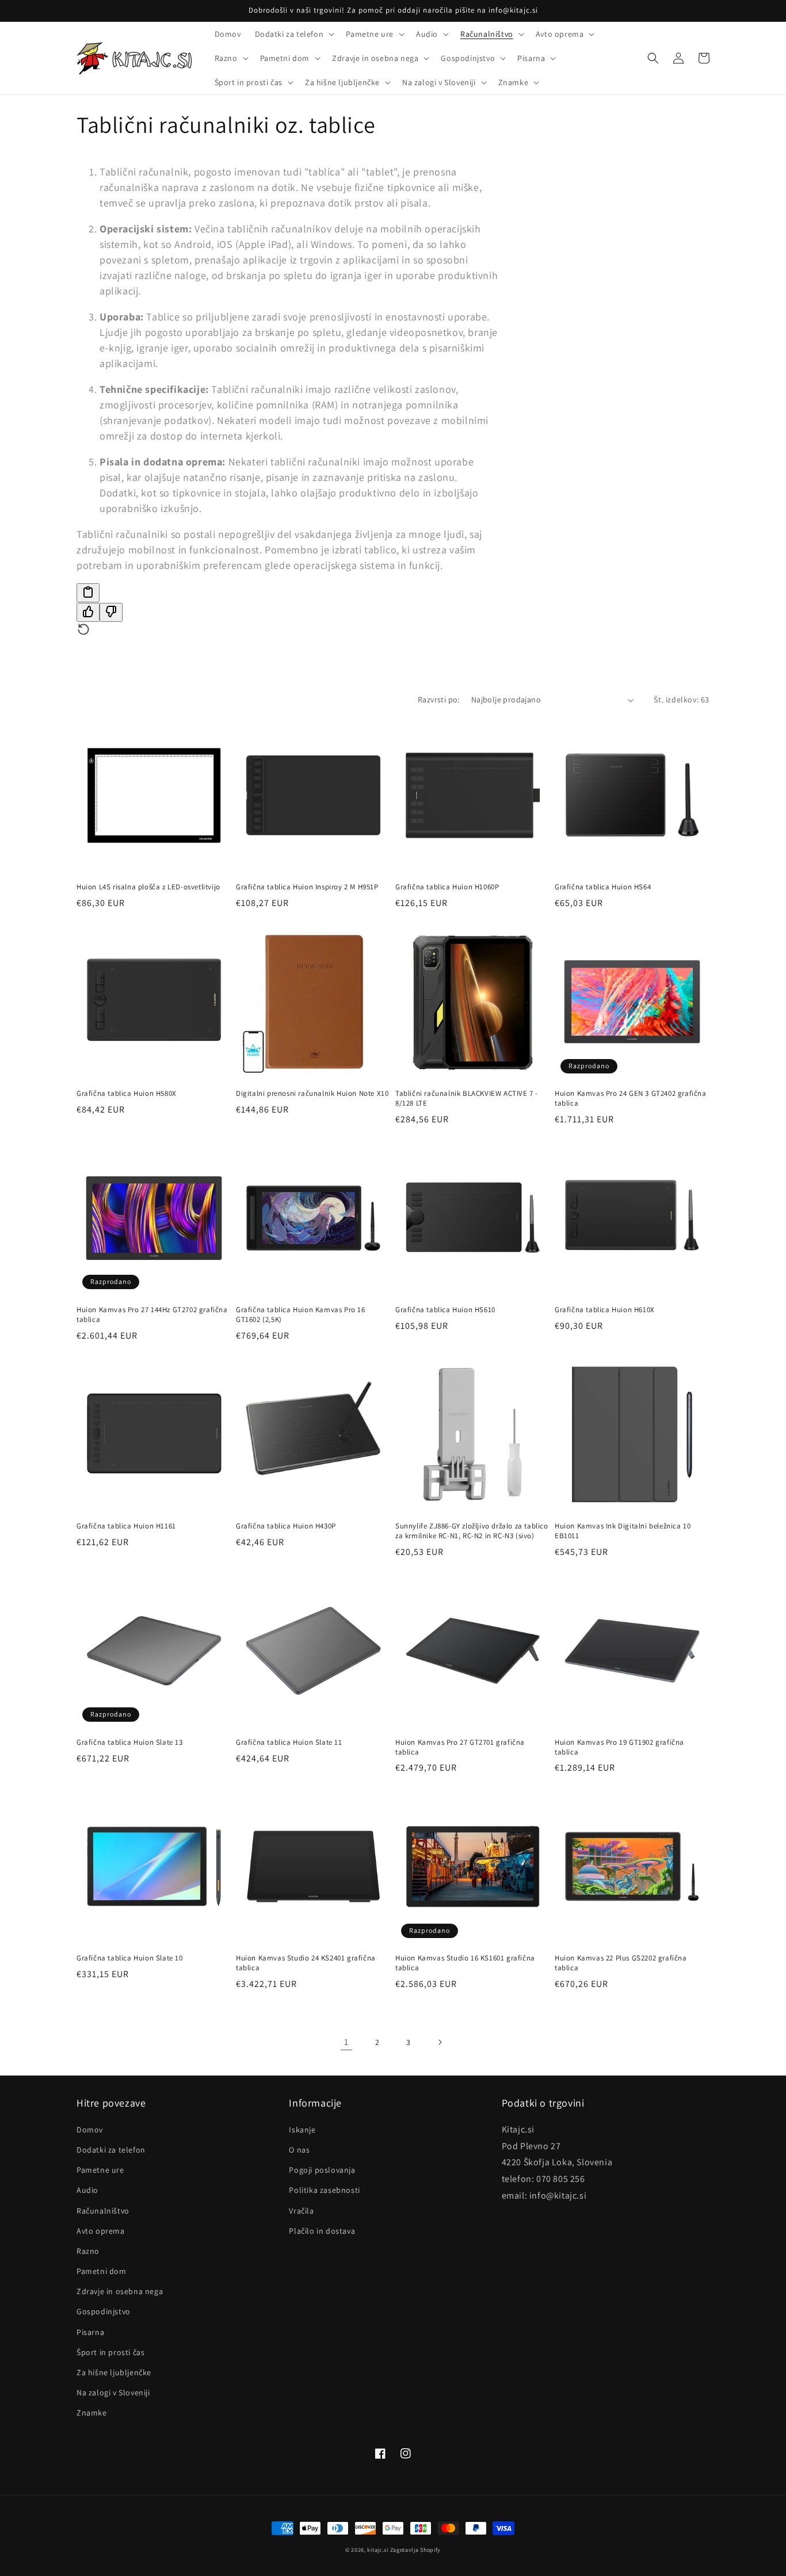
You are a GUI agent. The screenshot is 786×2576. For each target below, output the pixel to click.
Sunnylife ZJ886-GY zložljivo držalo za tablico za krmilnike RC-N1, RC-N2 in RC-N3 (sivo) (472, 1531)
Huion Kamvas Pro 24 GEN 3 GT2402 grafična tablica (631, 1098)
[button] (294, 34)
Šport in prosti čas (110, 2352)
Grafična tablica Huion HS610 (445, 1310)
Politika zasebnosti (324, 2190)
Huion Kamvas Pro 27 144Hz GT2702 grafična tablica (152, 1315)
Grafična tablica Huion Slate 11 (289, 1742)
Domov (90, 2130)
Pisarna (90, 2332)
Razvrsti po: (439, 700)
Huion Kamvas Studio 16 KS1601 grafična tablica (465, 1963)
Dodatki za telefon (111, 2150)
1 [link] (346, 2042)
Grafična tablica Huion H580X (127, 1094)
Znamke (92, 2413)
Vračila (301, 2211)
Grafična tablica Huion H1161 (126, 1526)
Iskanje (302, 2130)
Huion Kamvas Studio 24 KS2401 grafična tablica (306, 1963)
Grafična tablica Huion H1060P (447, 887)
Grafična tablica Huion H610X (605, 1310)
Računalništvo (103, 2211)
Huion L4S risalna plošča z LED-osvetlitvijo (148, 887)
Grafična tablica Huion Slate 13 (130, 1742)
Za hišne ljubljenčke (114, 2372)
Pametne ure (100, 2170)
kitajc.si (377, 2550)
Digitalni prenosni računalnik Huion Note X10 (312, 1094)
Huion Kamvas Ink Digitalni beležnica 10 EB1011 (623, 1531)
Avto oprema (101, 2231)
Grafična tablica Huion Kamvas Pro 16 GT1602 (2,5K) (301, 1315)
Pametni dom (102, 2271)
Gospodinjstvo (104, 2311)
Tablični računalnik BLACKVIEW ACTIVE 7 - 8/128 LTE (467, 1098)
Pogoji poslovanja (322, 2170)
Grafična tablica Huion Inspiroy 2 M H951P (307, 887)
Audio (87, 2190)
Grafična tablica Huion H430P (286, 1526)
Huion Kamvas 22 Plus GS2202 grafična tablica (621, 1963)
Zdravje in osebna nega (120, 2291)
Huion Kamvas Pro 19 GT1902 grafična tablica (619, 1747)
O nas (299, 2150)
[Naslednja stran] (440, 2042)
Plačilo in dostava (322, 2231)
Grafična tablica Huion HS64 (603, 887)
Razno (88, 2251)
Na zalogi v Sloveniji (113, 2392)
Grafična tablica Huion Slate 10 (130, 1958)
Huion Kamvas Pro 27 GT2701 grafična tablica (460, 1747)
